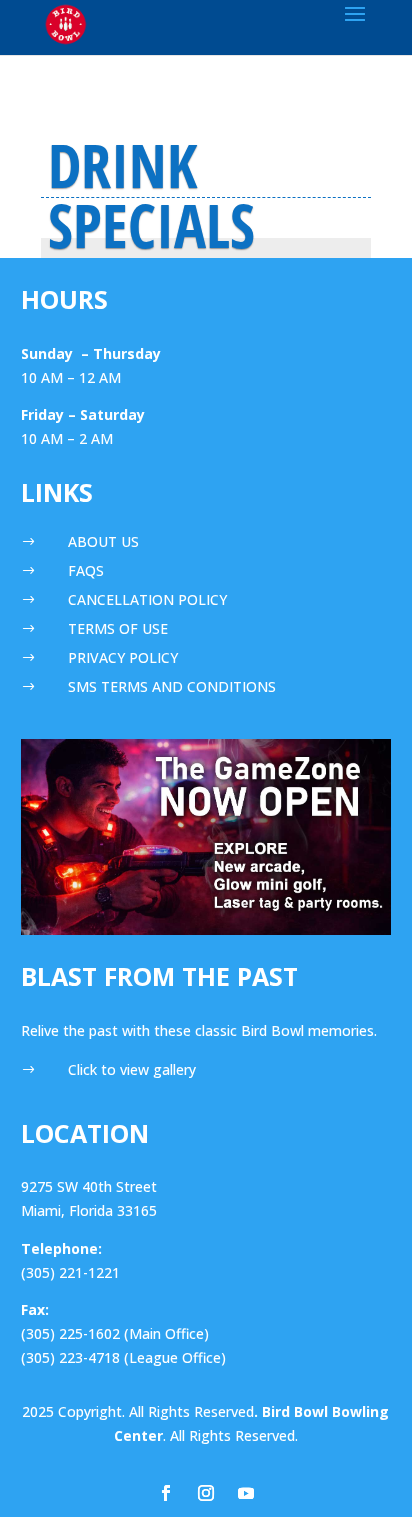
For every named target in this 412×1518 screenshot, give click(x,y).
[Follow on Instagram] (206, 1493)
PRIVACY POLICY (123, 657)
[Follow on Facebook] (166, 1493)
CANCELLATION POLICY (147, 599)
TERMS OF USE (118, 628)
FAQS (86, 570)
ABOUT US (103, 541)
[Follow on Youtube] (246, 1493)
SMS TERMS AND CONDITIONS (172, 686)
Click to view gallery (132, 1069)
